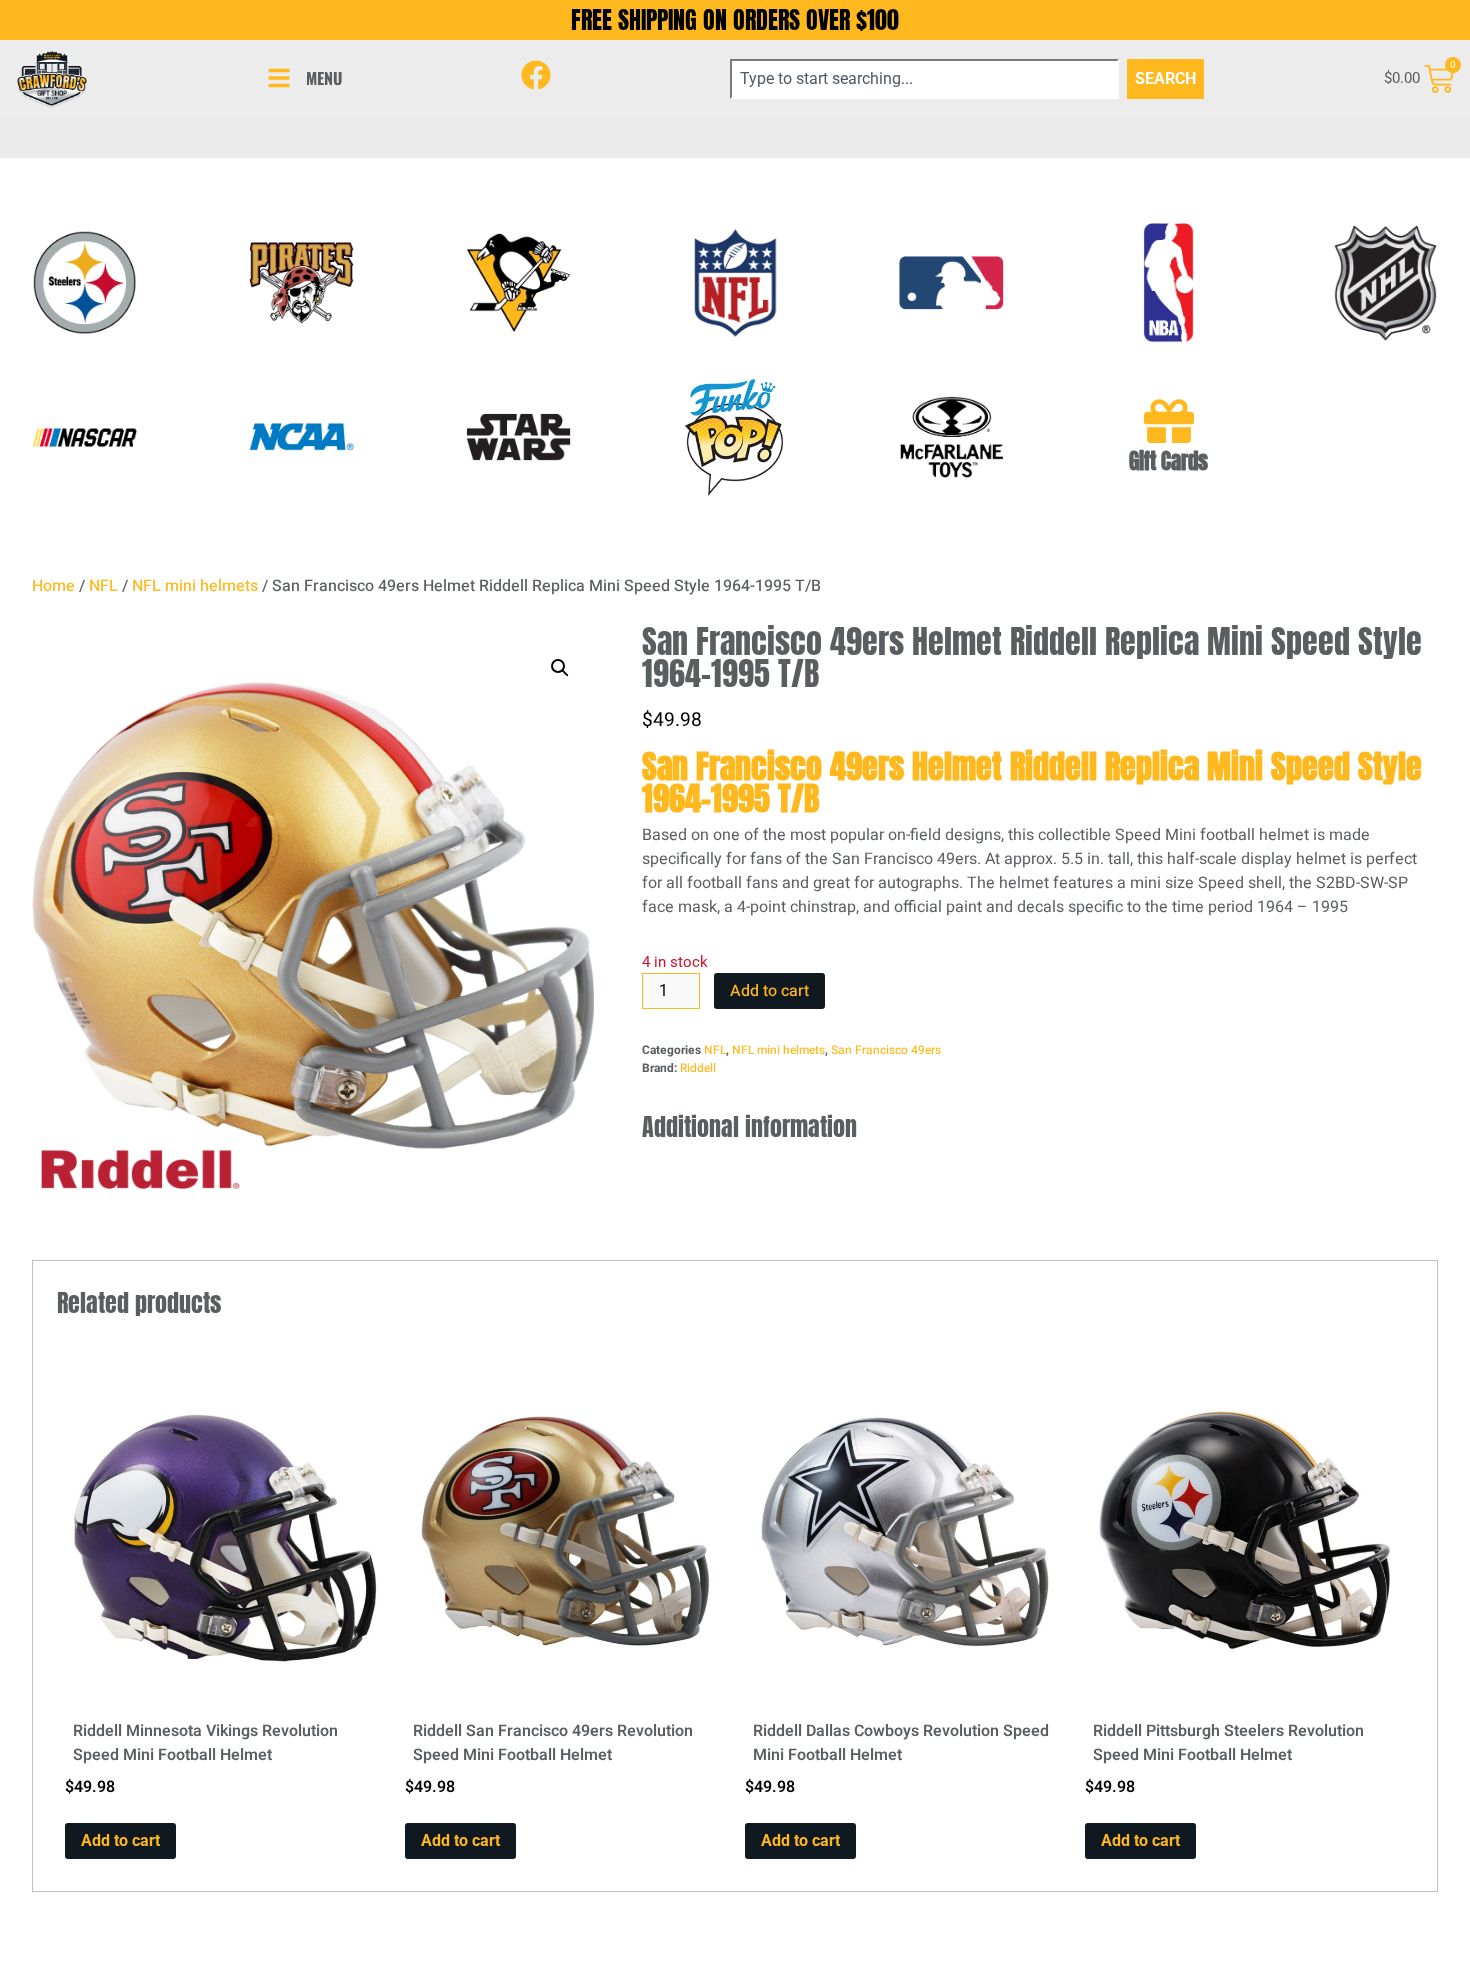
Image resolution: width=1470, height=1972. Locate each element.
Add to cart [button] (120, 1840)
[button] (560, 668)
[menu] (279, 78)
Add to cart (769, 991)
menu (324, 78)
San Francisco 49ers (886, 1050)
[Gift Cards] (1169, 421)
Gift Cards (1168, 461)
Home (53, 586)
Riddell (698, 1068)
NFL (103, 586)
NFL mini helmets (195, 586)
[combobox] (925, 79)
